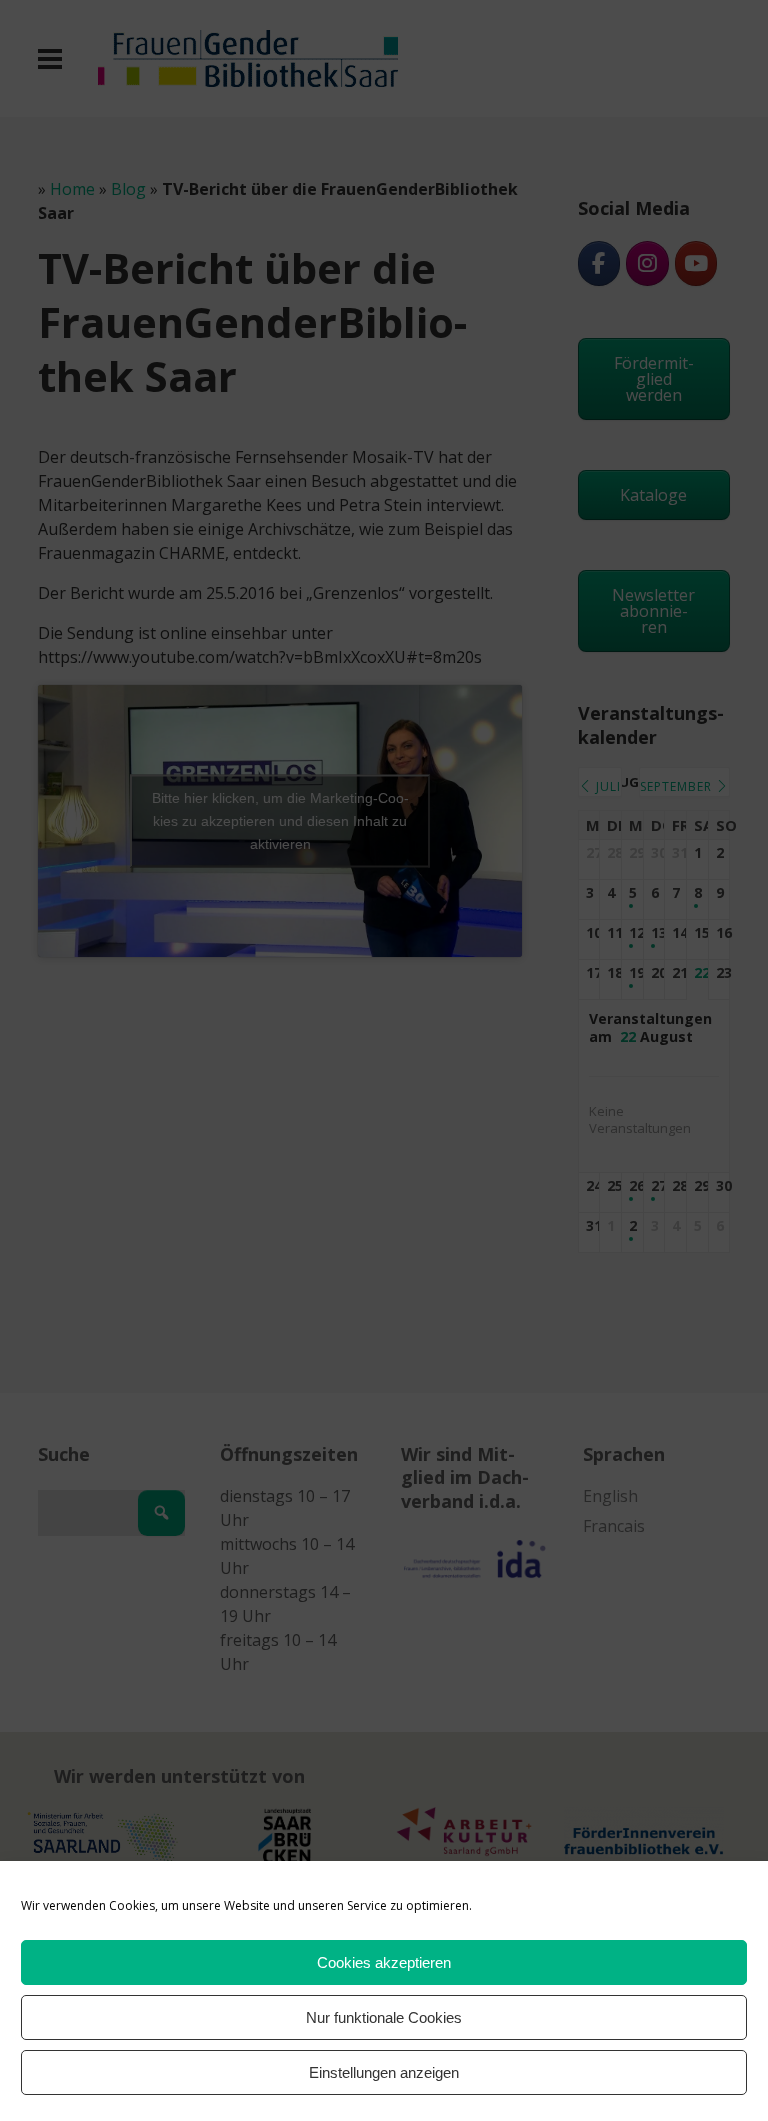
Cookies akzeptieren (384, 1962)
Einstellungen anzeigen (384, 2072)
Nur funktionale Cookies (384, 2017)
